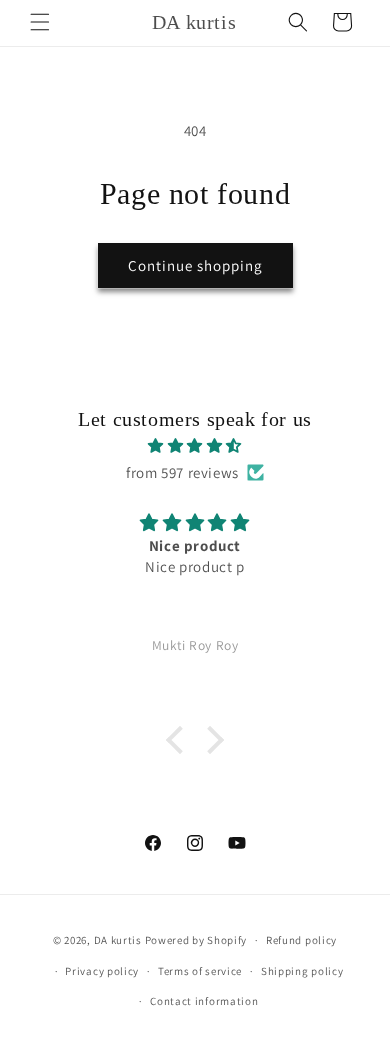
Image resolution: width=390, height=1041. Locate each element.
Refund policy (301, 940)
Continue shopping (195, 265)
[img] (195, 445)
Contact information (204, 1001)
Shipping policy (302, 971)
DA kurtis (118, 940)
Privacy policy (102, 971)
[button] (40, 22)
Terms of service (200, 971)
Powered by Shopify (196, 940)
